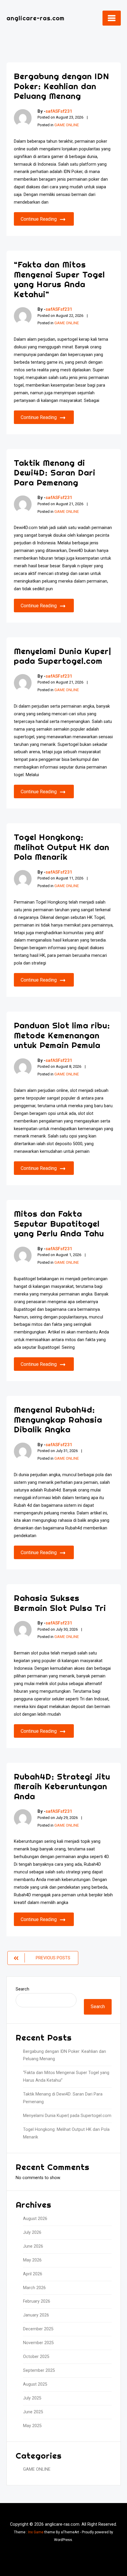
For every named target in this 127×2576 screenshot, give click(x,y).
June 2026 (33, 2246)
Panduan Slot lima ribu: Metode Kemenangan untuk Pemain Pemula (62, 1035)
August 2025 (35, 2384)
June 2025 (33, 2412)
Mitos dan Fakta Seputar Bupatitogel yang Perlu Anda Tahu (59, 1223)
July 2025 (32, 2398)
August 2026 (35, 2219)
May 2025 (32, 2426)
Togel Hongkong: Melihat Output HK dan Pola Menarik (62, 847)
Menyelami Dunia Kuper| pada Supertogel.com (63, 656)
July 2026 (32, 2232)
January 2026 (36, 2315)
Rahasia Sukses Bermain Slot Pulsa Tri (60, 1603)
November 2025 (38, 2343)
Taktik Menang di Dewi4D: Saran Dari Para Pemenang (55, 473)
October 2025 (36, 2357)
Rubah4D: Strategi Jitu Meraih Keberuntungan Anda (62, 1786)
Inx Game (36, 2532)
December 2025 (38, 2329)
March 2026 (34, 2288)
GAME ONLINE (67, 125)
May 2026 (32, 2260)
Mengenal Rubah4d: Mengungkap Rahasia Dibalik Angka (58, 1419)
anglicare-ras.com (35, 18)
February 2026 (37, 2301)
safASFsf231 (59, 111)
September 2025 (39, 2370)
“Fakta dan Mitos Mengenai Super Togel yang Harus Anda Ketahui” (59, 279)
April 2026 (33, 2274)
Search (22, 1989)
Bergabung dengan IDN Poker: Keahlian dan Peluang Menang (62, 86)
